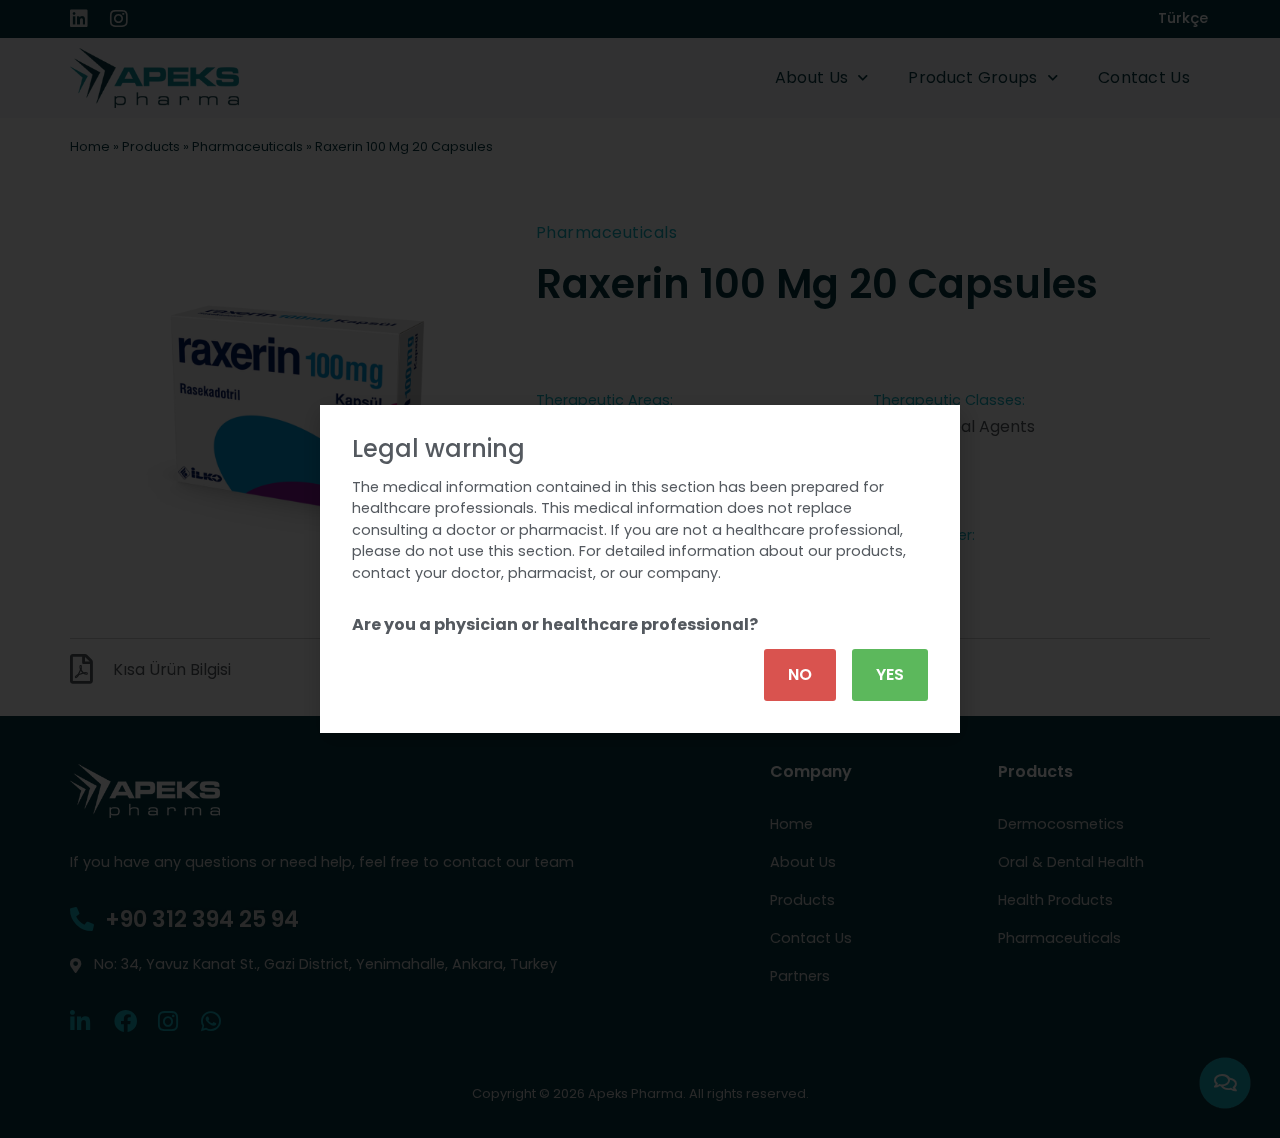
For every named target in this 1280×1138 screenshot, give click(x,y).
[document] (640, 569)
